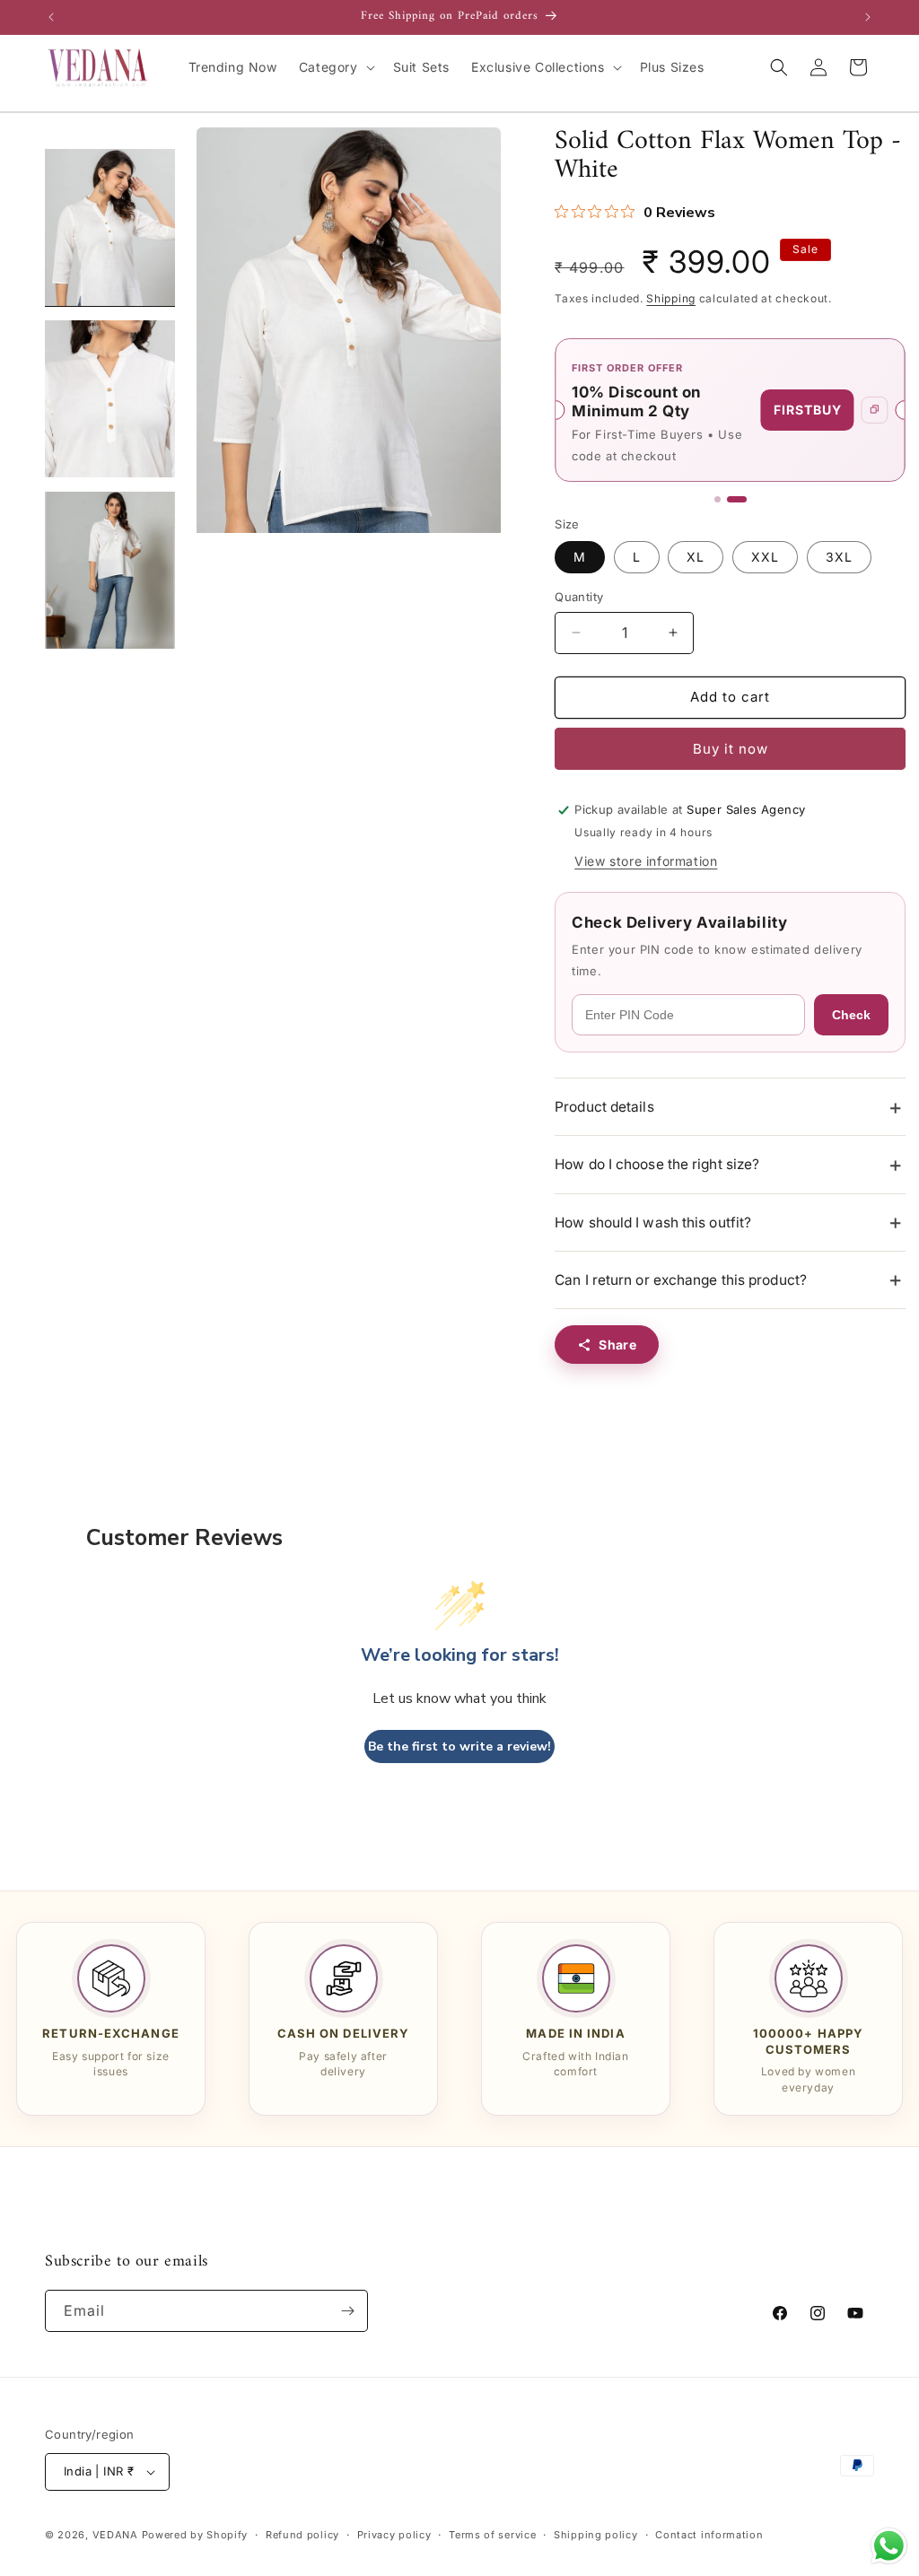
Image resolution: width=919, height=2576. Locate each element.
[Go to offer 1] (718, 499)
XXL (765, 557)
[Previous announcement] (51, 17)
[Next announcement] (868, 17)
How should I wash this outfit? (653, 1223)
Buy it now (731, 749)
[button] (335, 67)
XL (696, 557)
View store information (646, 861)
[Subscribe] (347, 2311)
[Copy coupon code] (875, 410)
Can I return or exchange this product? (681, 1280)
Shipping (671, 298)
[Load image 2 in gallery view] (110, 399)
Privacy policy (394, 2535)
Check (851, 1015)
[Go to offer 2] (737, 499)
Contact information (709, 2535)
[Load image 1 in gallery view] (110, 227)
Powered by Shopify (195, 2535)
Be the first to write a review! (459, 1746)
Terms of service (492, 2535)
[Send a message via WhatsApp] (889, 2546)
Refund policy (302, 2535)
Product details (604, 1107)
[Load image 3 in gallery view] (110, 570)
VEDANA (115, 2535)
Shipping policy (596, 2535)
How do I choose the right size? (657, 1164)
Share (617, 1345)
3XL (839, 557)
